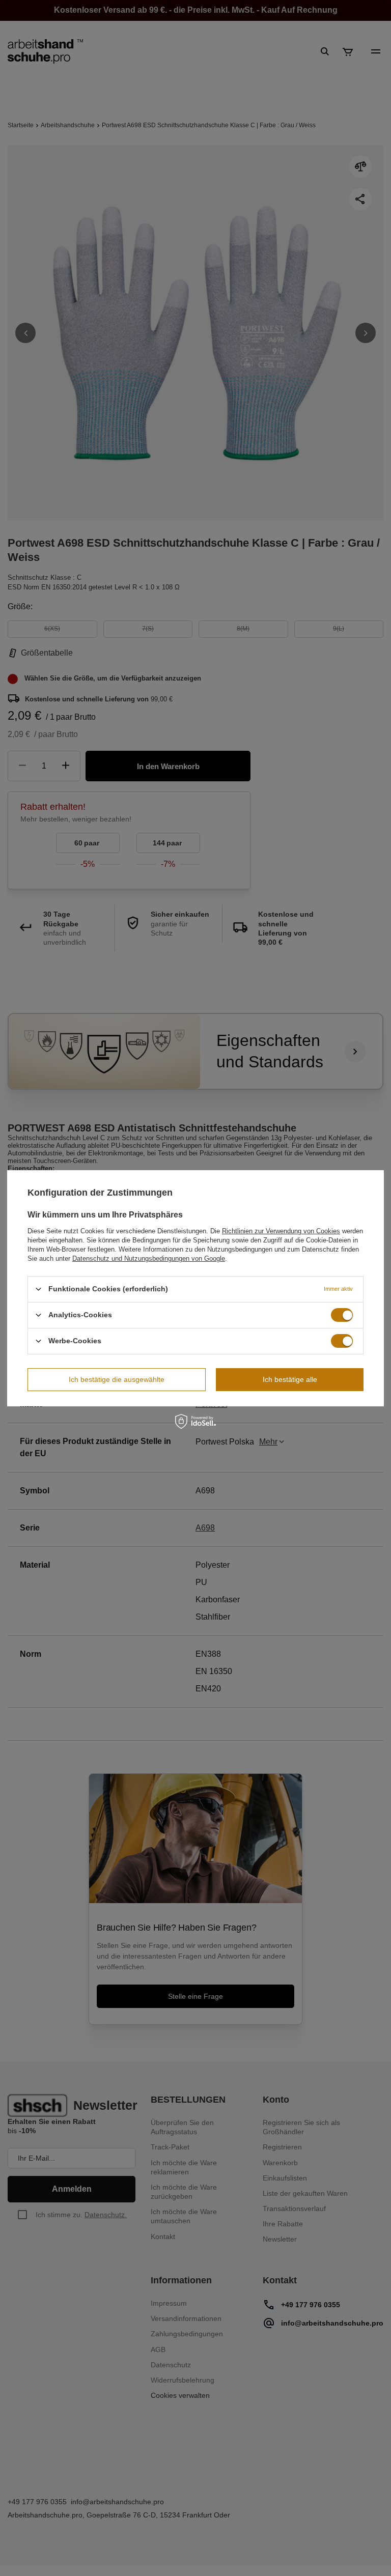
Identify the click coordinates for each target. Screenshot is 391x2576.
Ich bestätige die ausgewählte (117, 1379)
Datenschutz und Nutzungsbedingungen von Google (149, 1258)
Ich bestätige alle (290, 1379)
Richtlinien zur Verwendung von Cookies (281, 1230)
